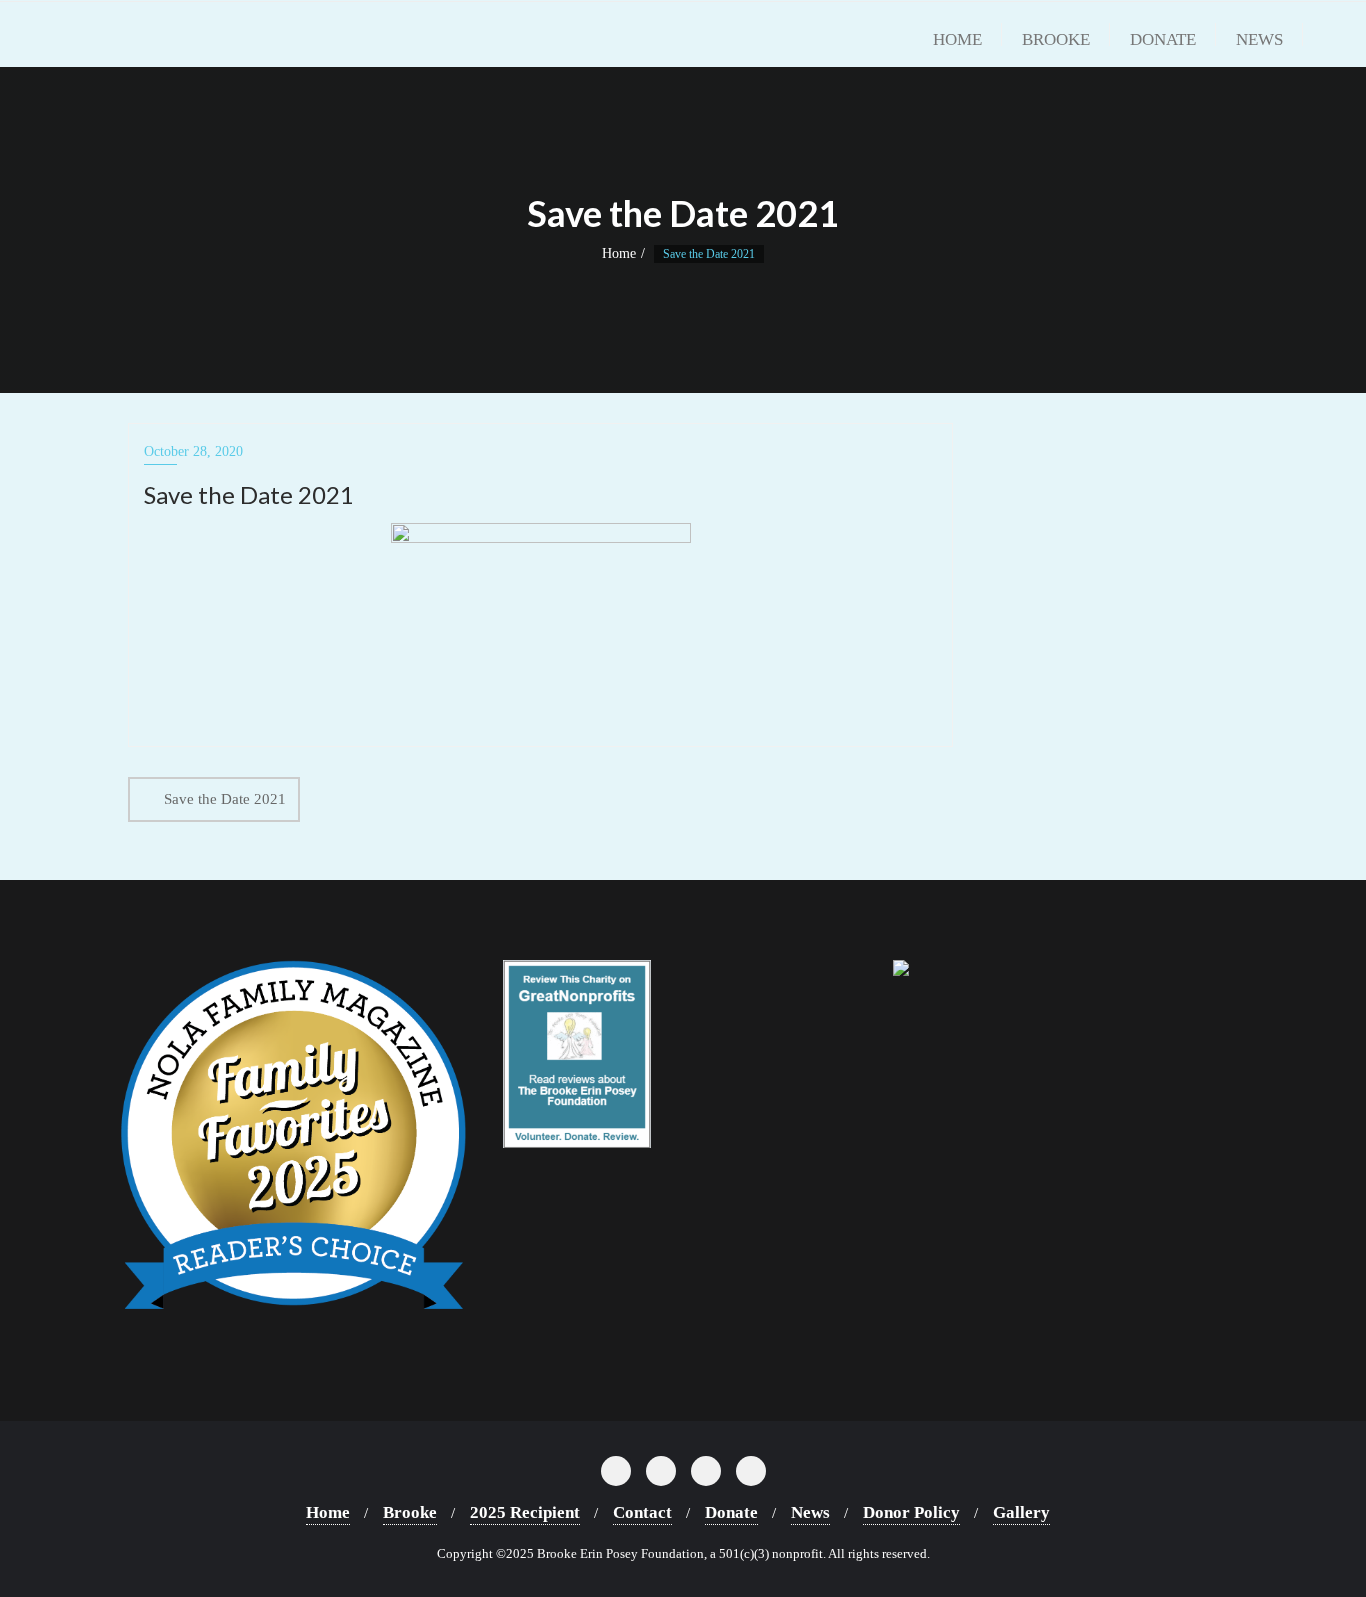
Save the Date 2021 (225, 799)
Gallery (1021, 1512)
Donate (731, 1512)
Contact (642, 1512)
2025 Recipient (525, 1512)
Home (619, 253)
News (810, 1512)
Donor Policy (911, 1512)
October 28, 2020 (193, 451)
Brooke (410, 1512)
